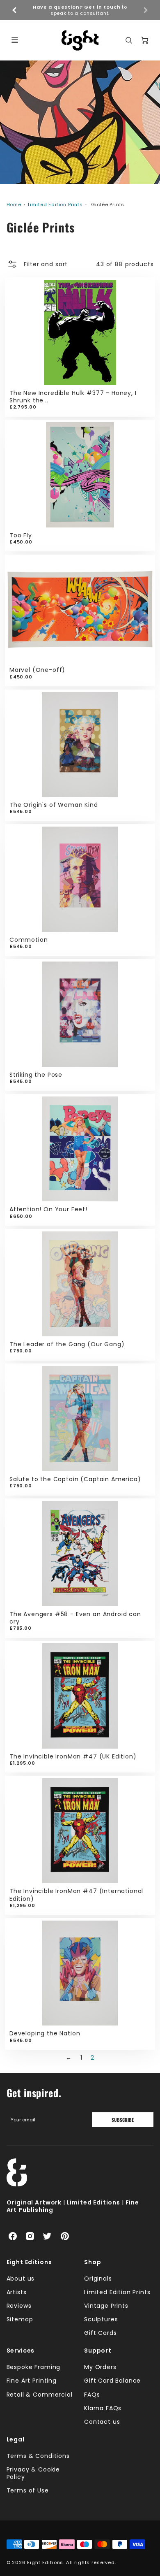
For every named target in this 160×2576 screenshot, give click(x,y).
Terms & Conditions (38, 2456)
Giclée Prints (108, 204)
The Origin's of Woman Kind (54, 805)
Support (98, 2351)
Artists (17, 2292)
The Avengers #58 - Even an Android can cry (75, 1618)
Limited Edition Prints (55, 204)
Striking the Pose (36, 1075)
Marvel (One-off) (37, 670)
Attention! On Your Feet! (48, 1209)
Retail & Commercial (40, 2395)
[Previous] (15, 10)
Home (14, 204)
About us (21, 2279)
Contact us (102, 2422)
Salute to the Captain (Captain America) (75, 1479)
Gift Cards (100, 2333)
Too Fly (21, 535)
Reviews (19, 2306)
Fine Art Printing (32, 2381)
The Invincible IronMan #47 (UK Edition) (73, 1756)
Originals (98, 2279)
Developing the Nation (45, 2033)
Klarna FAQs (103, 2408)
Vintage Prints (106, 2306)
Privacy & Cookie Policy (33, 2473)
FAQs (92, 2395)
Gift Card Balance (112, 2381)
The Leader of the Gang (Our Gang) (67, 1344)
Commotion (29, 940)
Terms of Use (28, 2490)
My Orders (100, 2367)
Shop (93, 2262)
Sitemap (20, 2319)
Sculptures (101, 2319)
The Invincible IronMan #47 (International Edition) (76, 1895)
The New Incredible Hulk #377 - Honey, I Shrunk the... (73, 397)
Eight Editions (29, 2262)
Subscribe (123, 2120)
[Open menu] (15, 40)
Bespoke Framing (34, 2367)
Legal (16, 2439)
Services (21, 2351)
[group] (80, 10)
